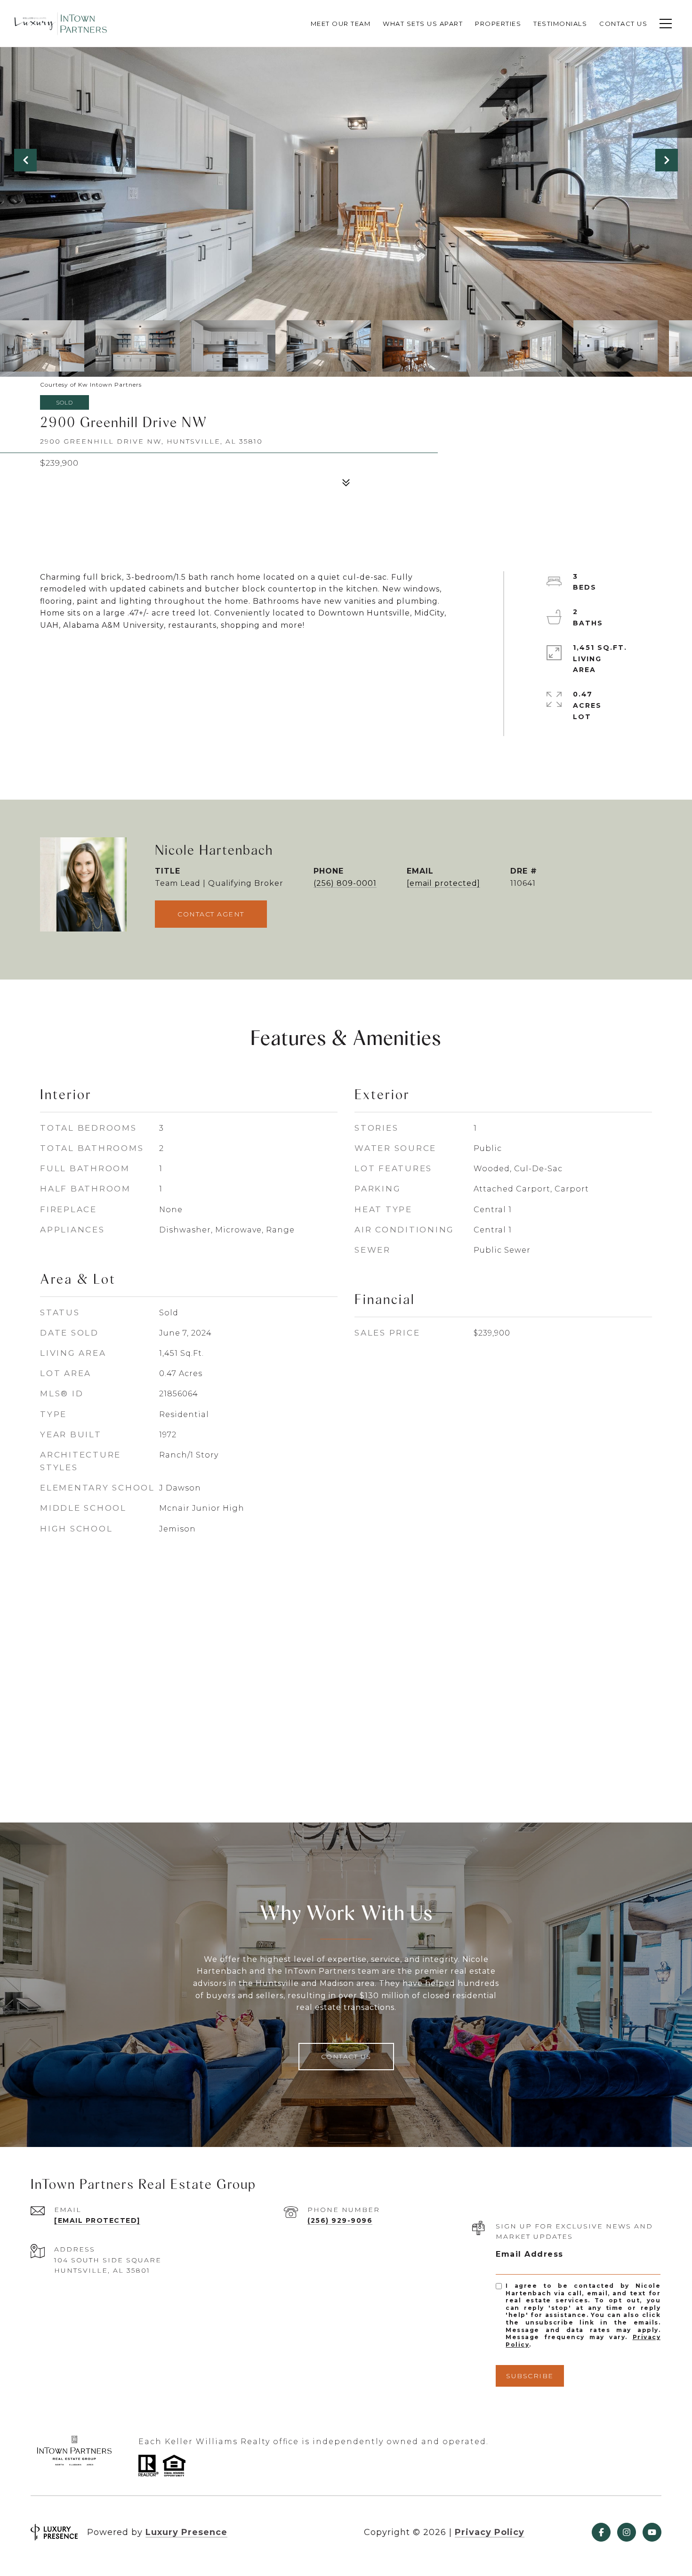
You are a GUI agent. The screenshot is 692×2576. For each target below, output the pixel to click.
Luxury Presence (186, 2532)
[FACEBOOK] (601, 2532)
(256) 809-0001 (345, 883)
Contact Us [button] (346, 2057)
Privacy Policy (490, 2532)
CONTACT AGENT (211, 914)
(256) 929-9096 (340, 2220)
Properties (498, 24)
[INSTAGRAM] (627, 2532)
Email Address (530, 2254)
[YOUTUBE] (652, 2532)
